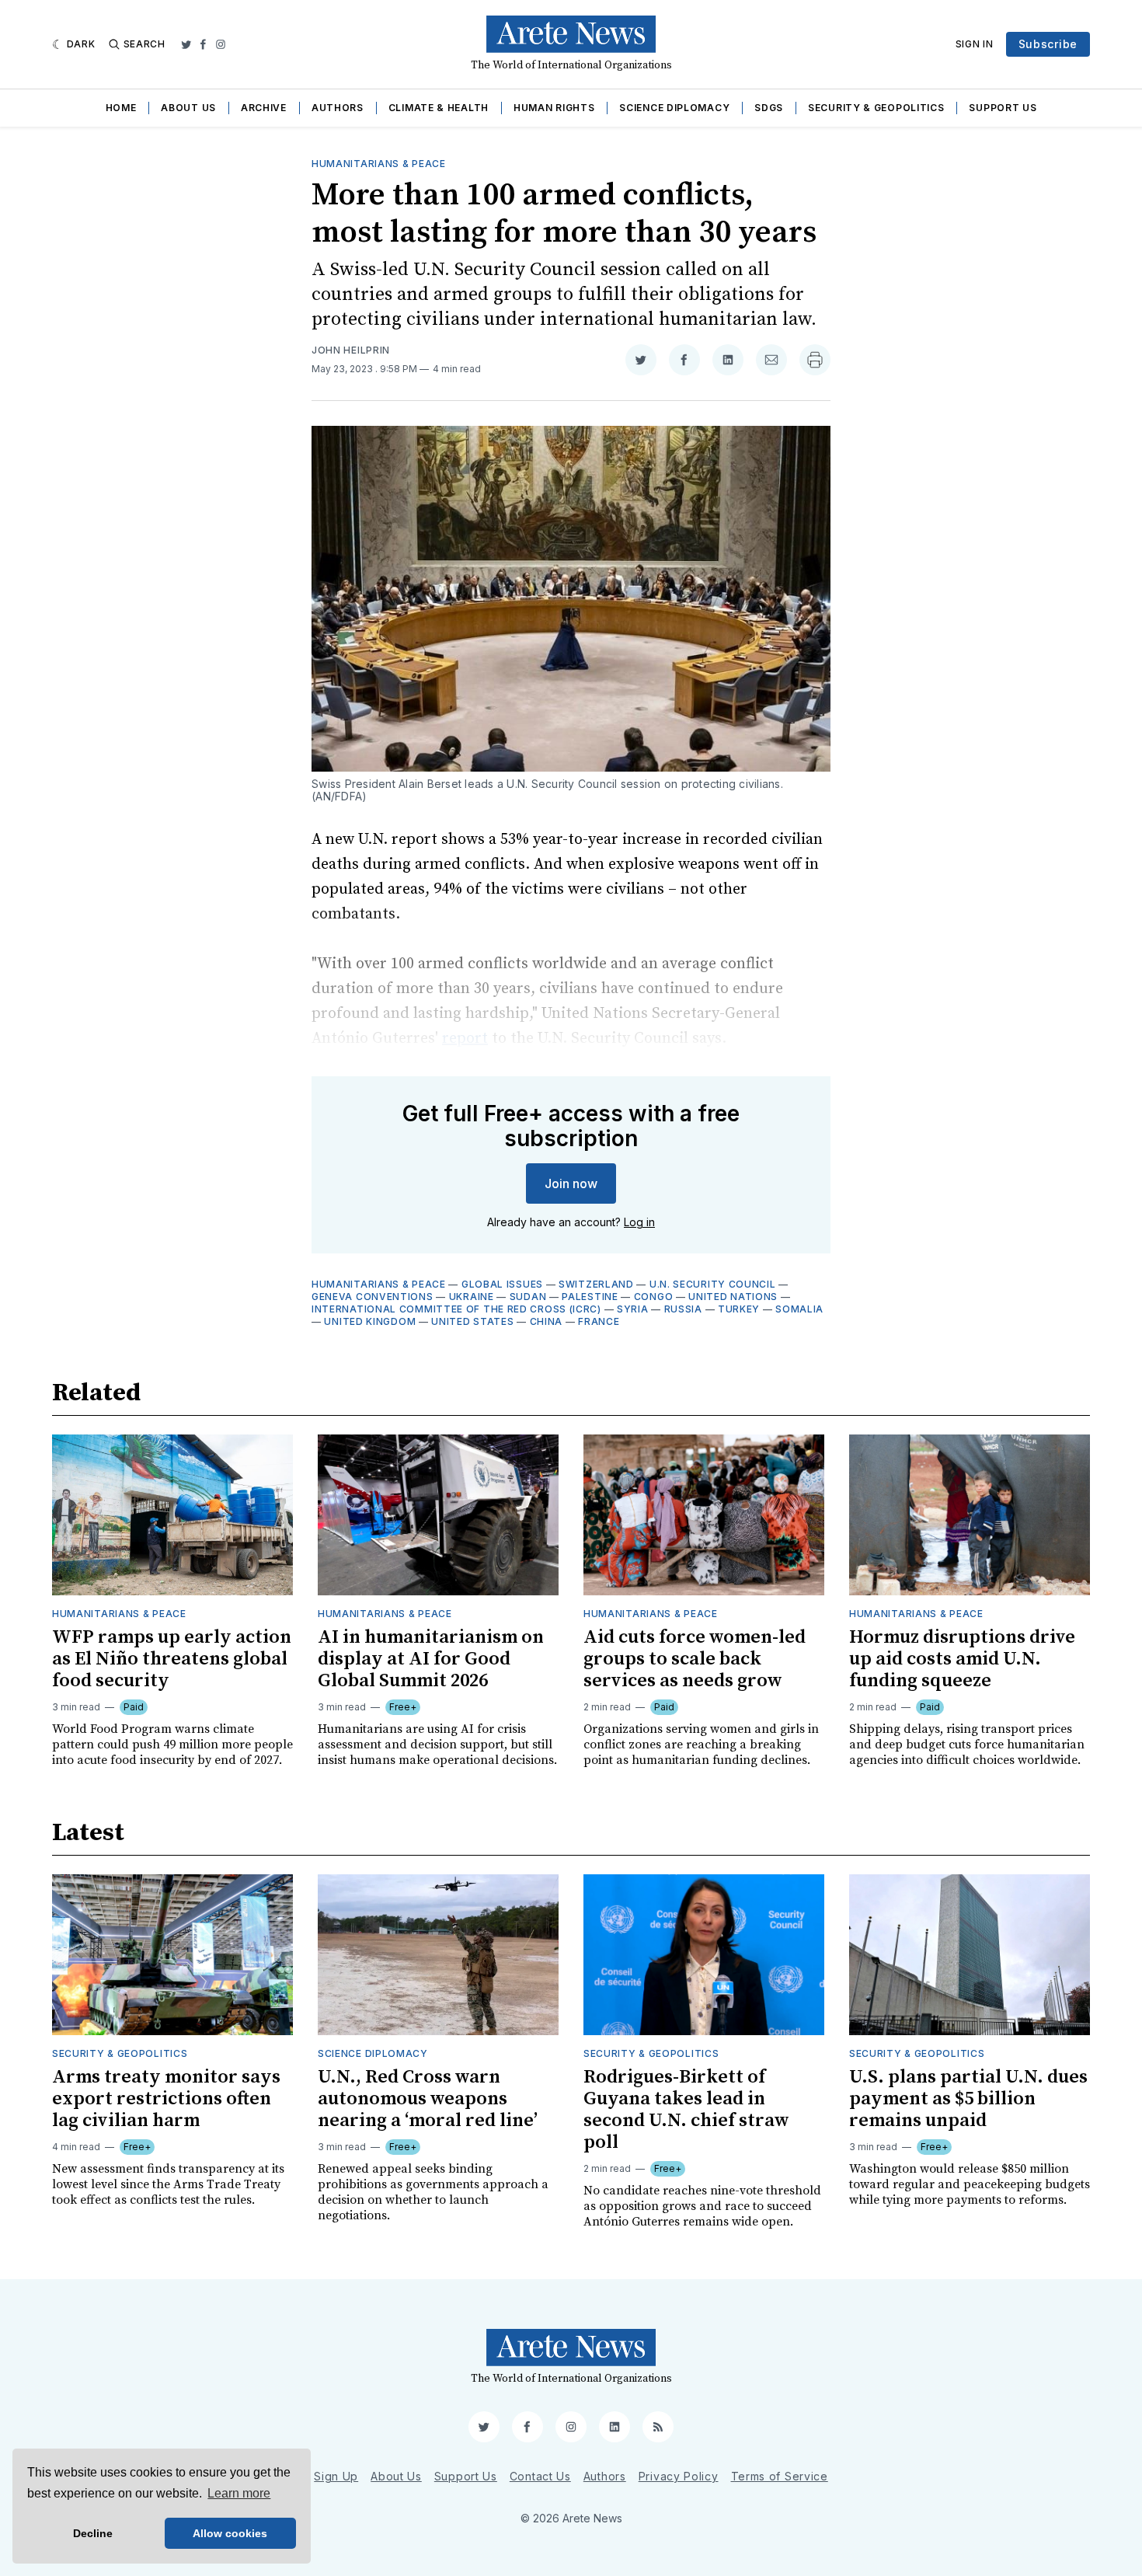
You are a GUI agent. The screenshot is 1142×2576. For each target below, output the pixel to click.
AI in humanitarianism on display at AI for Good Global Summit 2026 (431, 1659)
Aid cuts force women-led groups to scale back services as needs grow (695, 1659)
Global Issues (502, 1284)
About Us (188, 108)
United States (472, 1321)
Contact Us (540, 2476)
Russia (683, 1309)
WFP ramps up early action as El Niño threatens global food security (172, 1659)
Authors (338, 108)
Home (121, 108)
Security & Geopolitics (876, 108)
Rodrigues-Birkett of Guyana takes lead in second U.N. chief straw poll (686, 2110)
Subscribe (1048, 44)
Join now (571, 1183)
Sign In (975, 44)
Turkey (739, 1309)
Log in (639, 1222)
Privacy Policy (679, 2476)
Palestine (590, 1297)
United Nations (733, 1297)
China (547, 1321)
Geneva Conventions (373, 1297)
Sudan (528, 1297)
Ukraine (472, 1297)
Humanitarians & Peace (379, 164)
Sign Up (336, 2476)
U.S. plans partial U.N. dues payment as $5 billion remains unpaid (968, 2099)
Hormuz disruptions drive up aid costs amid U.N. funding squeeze (962, 1659)
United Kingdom (370, 1321)
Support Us (1003, 108)
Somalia (799, 1309)
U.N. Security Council (713, 1284)
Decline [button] (93, 2533)
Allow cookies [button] (230, 2533)
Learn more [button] (239, 2493)
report (465, 1039)
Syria (633, 1309)
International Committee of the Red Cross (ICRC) (456, 1309)
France (599, 1321)
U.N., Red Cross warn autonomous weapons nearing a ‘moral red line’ (428, 2099)
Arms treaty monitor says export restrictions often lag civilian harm (166, 2099)
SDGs (769, 108)
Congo (654, 1297)
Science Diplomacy (674, 108)
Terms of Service (780, 2476)
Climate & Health (439, 108)
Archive (264, 108)
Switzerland (596, 1284)
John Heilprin (351, 350)
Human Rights (554, 108)
